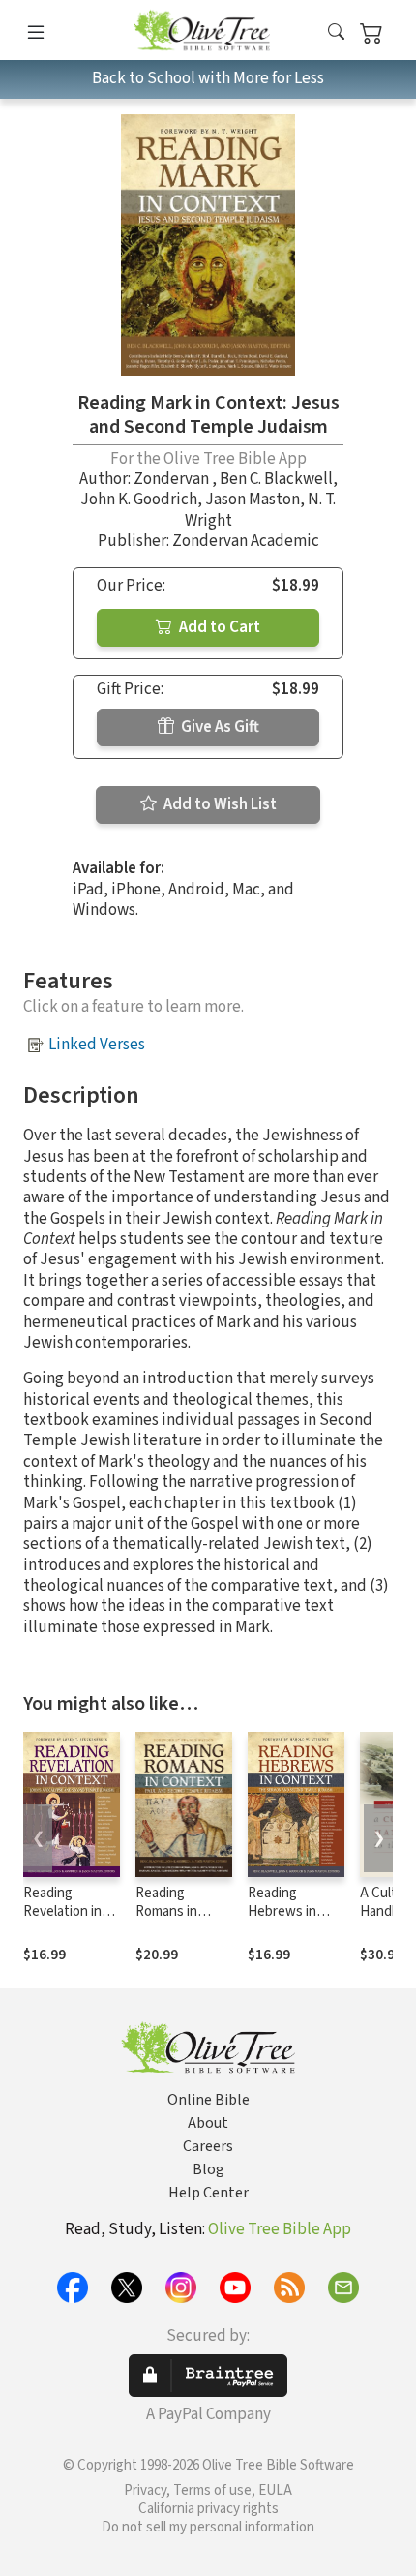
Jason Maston (253, 500)
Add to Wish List (219, 804)
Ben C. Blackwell (276, 479)
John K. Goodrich (139, 500)
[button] (336, 33)
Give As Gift (219, 727)
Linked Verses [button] (97, 1045)
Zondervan (173, 479)
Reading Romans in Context (166, 1911)
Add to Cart (218, 627)
